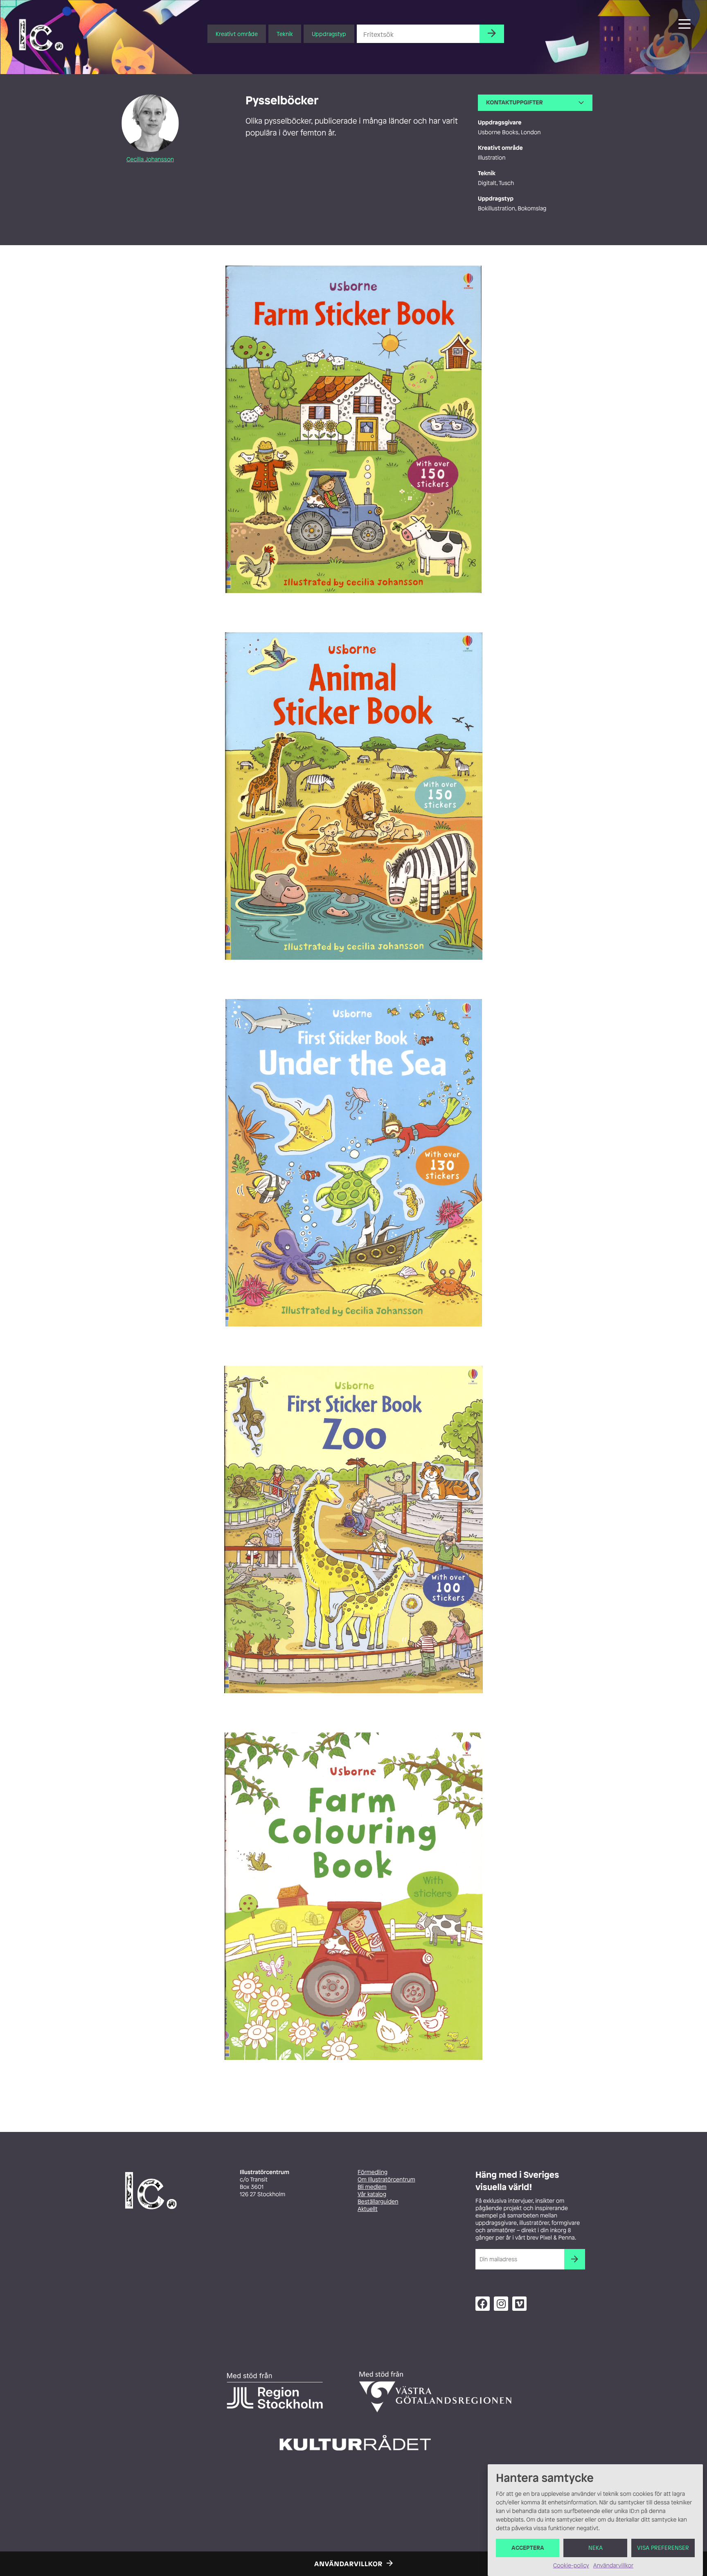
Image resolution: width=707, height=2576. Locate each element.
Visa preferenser (663, 2548)
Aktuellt (368, 2209)
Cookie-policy (571, 2566)
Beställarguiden (378, 2202)
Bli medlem (372, 2187)
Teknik (285, 34)
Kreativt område (237, 34)
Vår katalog (372, 2194)
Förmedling (373, 2172)
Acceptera (528, 2548)
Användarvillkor (613, 2566)
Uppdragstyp (329, 34)
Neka (596, 2548)
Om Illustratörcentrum (386, 2180)
